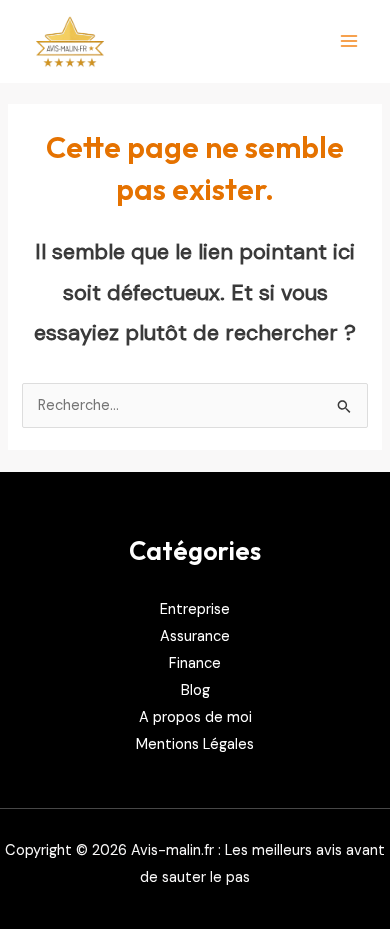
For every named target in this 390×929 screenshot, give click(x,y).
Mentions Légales (195, 744)
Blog (195, 690)
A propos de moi (195, 717)
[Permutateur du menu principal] (349, 41)
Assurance (195, 636)
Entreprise (195, 609)
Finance (195, 663)
